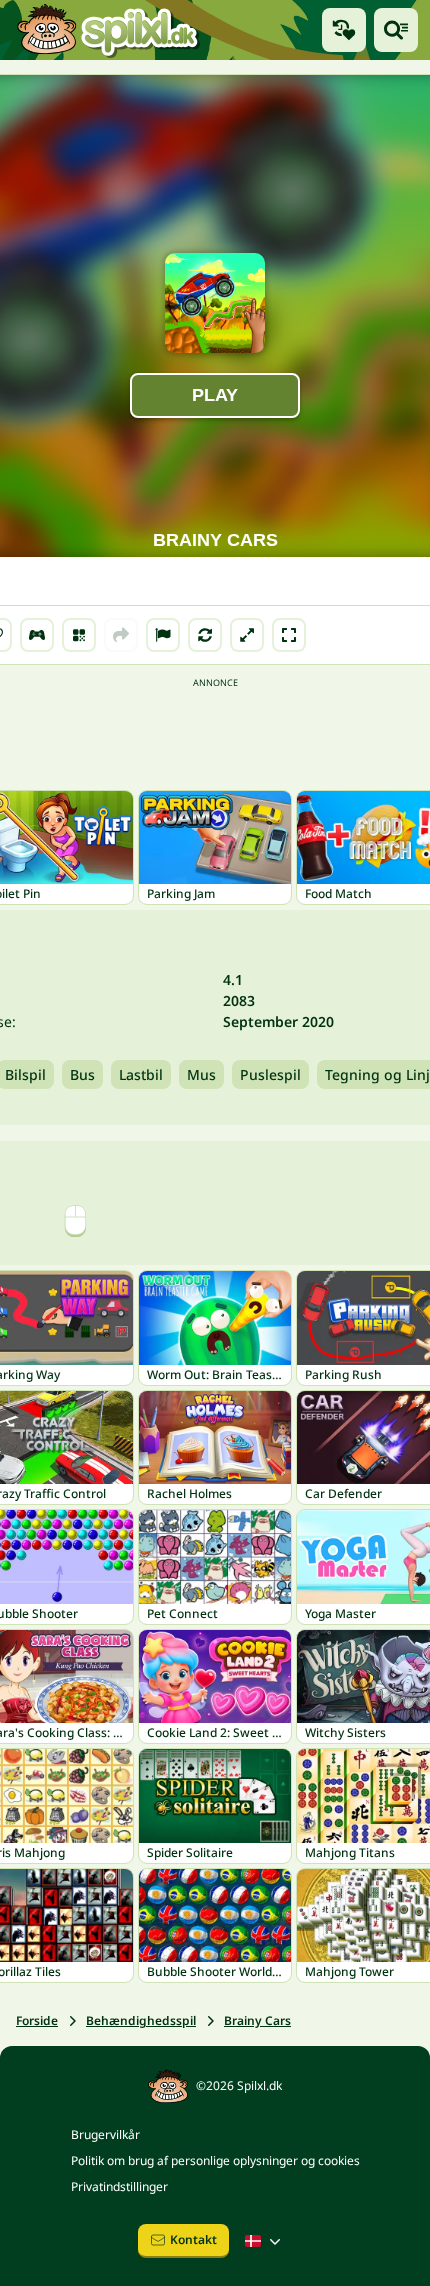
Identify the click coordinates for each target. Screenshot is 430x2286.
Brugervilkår (105, 2134)
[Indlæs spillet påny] (205, 635)
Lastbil (141, 1074)
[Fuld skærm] (289, 635)
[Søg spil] (396, 30)
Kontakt (193, 2239)
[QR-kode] (79, 635)
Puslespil (270, 1074)
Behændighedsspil (141, 2020)
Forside (37, 2020)
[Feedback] (163, 635)
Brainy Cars (257, 2020)
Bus (82, 1074)
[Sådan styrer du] (37, 635)
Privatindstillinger (119, 2186)
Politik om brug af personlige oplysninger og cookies (215, 2160)
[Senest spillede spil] (344, 30)
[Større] (247, 635)
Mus (201, 1074)
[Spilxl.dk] (107, 30)
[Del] (121, 635)
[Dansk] (265, 2241)
